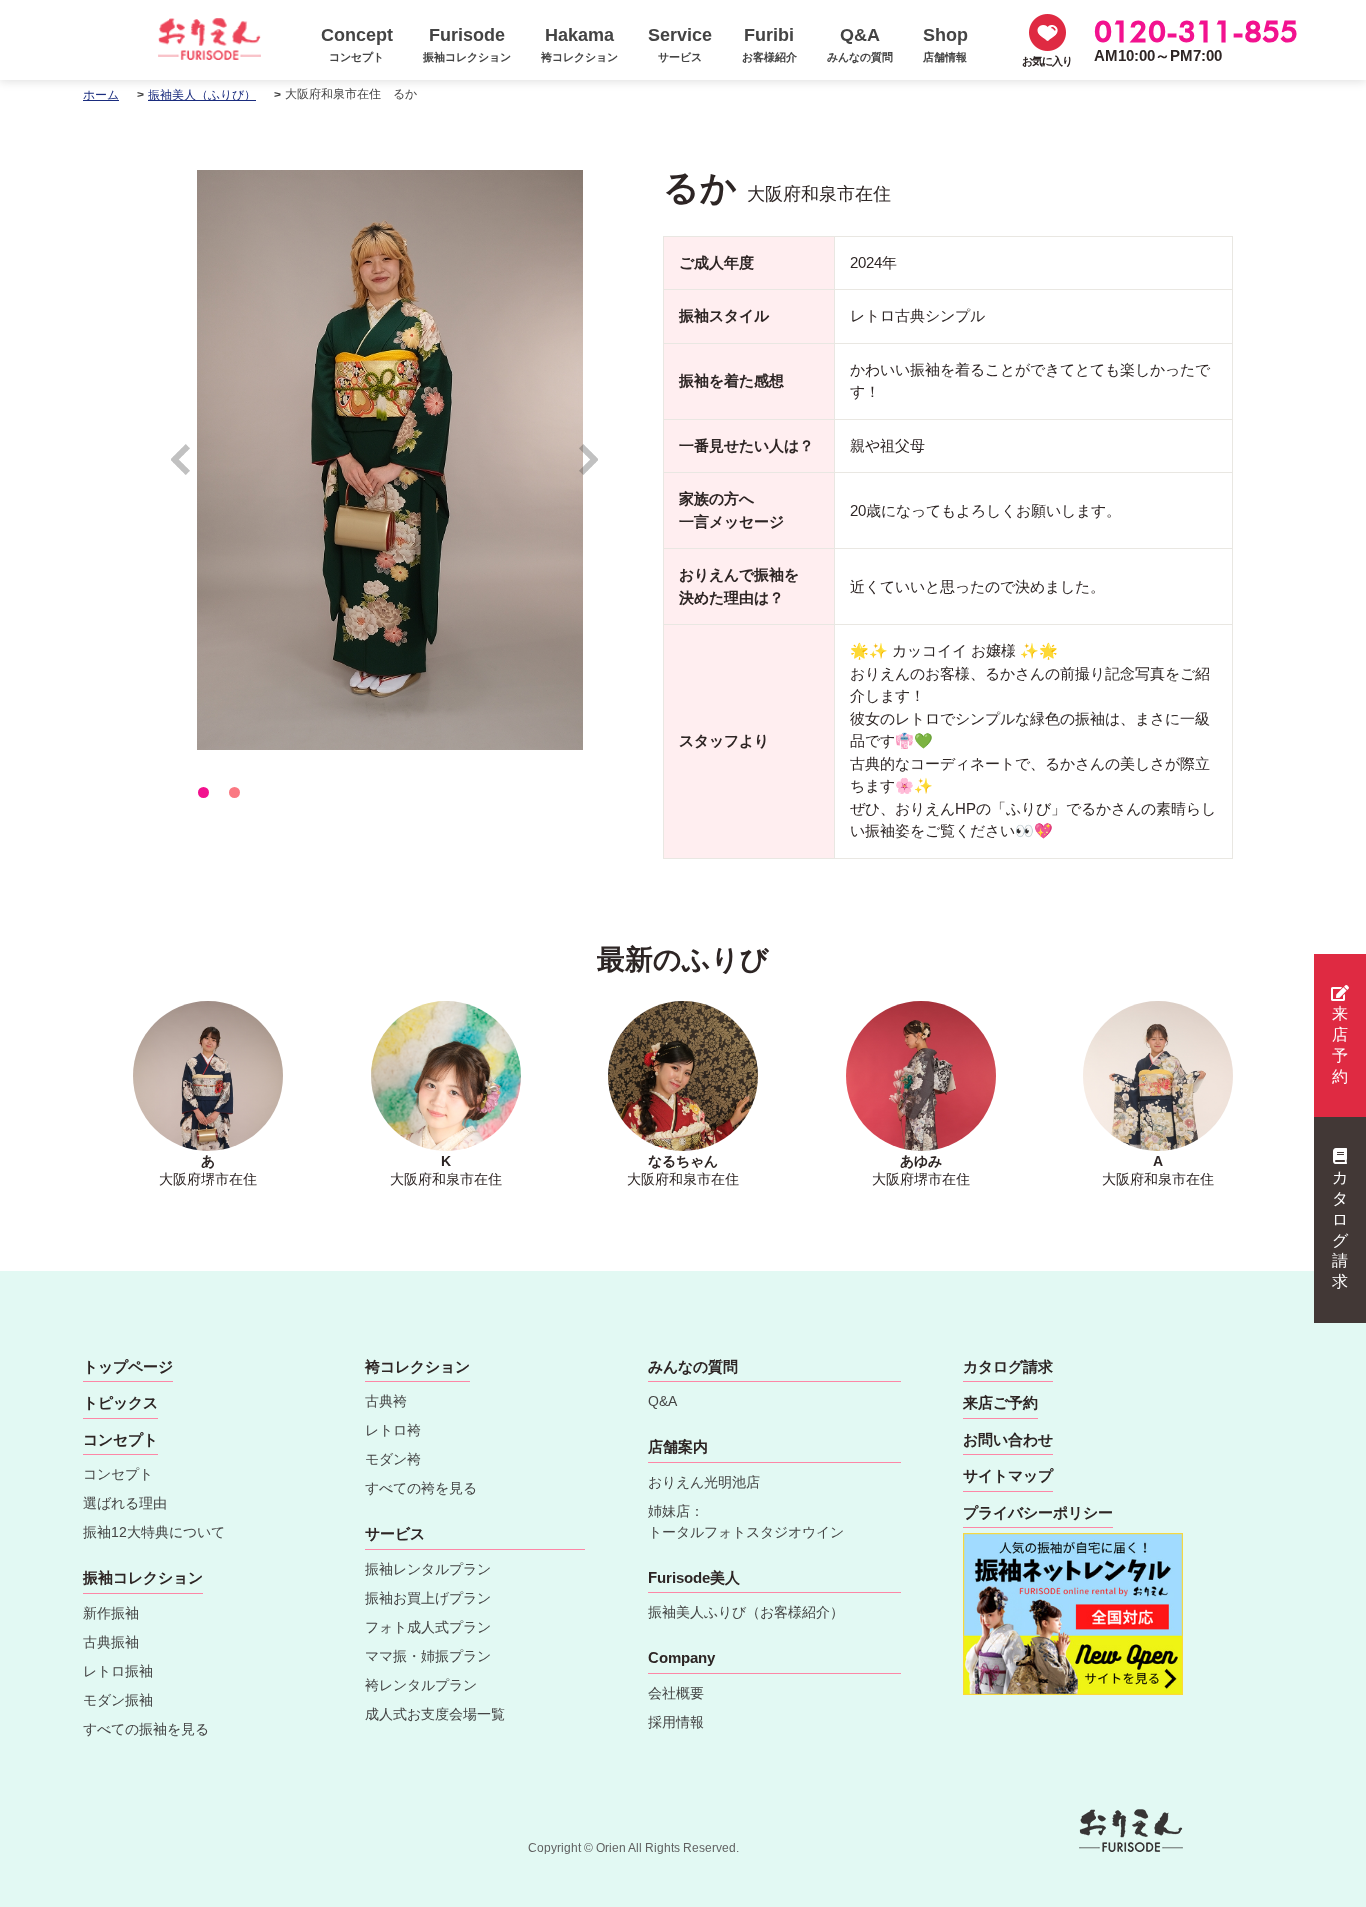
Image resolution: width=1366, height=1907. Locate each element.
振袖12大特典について (154, 1532)
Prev (190, 468)
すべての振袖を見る (146, 1729)
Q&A (662, 1401)
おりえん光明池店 (704, 1482)
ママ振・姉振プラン (428, 1656)
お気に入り (1047, 61)
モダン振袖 (118, 1700)
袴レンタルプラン (421, 1685)
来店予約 (1340, 1044)
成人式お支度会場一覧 (435, 1714)
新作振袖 (111, 1613)
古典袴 (386, 1401)
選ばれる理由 (125, 1503)
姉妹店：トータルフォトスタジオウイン (746, 1521)
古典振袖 (111, 1642)
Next (589, 468)
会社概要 (676, 1693)
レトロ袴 (393, 1430)
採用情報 (676, 1722)
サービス (395, 1533)
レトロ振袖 (118, 1671)
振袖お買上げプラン (428, 1598)
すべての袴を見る (421, 1488)
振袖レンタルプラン (428, 1569)
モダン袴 (393, 1459)
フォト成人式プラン (428, 1627)
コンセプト (118, 1474)
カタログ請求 (1340, 1229)
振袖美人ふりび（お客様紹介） (746, 1612)
